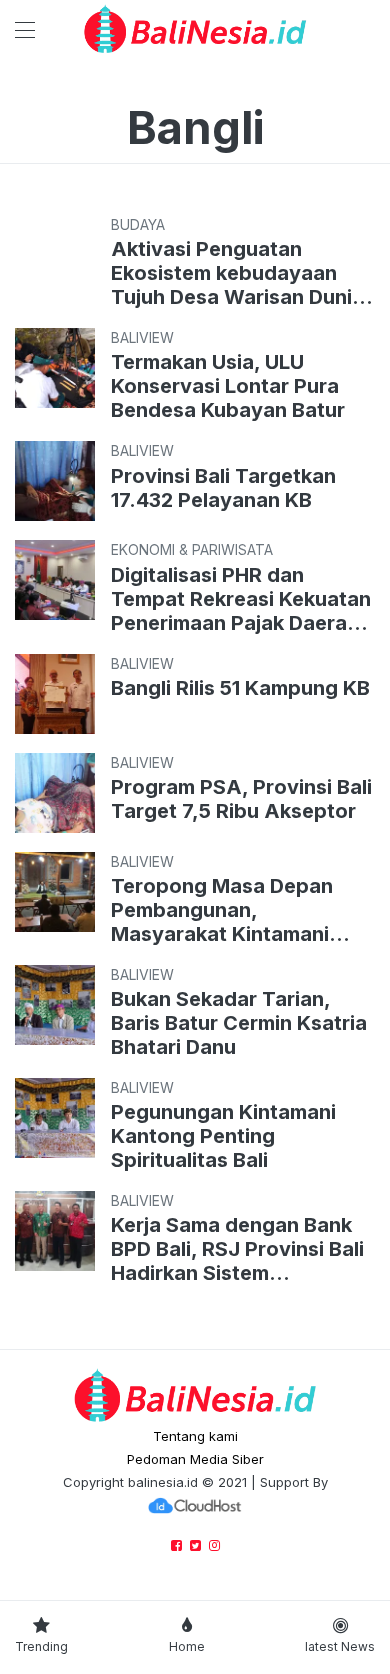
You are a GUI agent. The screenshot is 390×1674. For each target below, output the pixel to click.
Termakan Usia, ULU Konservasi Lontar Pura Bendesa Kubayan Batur (228, 386)
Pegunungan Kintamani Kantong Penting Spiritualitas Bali (223, 1136)
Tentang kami (195, 1436)
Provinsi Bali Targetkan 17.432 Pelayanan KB (229, 488)
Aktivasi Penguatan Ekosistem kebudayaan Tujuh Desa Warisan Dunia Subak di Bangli (237, 273)
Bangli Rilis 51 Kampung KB (240, 688)
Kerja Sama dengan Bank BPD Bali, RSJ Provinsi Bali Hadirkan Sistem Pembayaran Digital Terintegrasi (237, 1249)
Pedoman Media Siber (195, 1459)
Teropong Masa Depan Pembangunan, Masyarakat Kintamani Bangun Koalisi (222, 910)
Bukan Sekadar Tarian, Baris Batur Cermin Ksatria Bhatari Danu (239, 1023)
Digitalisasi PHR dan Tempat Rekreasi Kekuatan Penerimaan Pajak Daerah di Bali (241, 599)
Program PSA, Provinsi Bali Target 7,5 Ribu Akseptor (241, 799)
